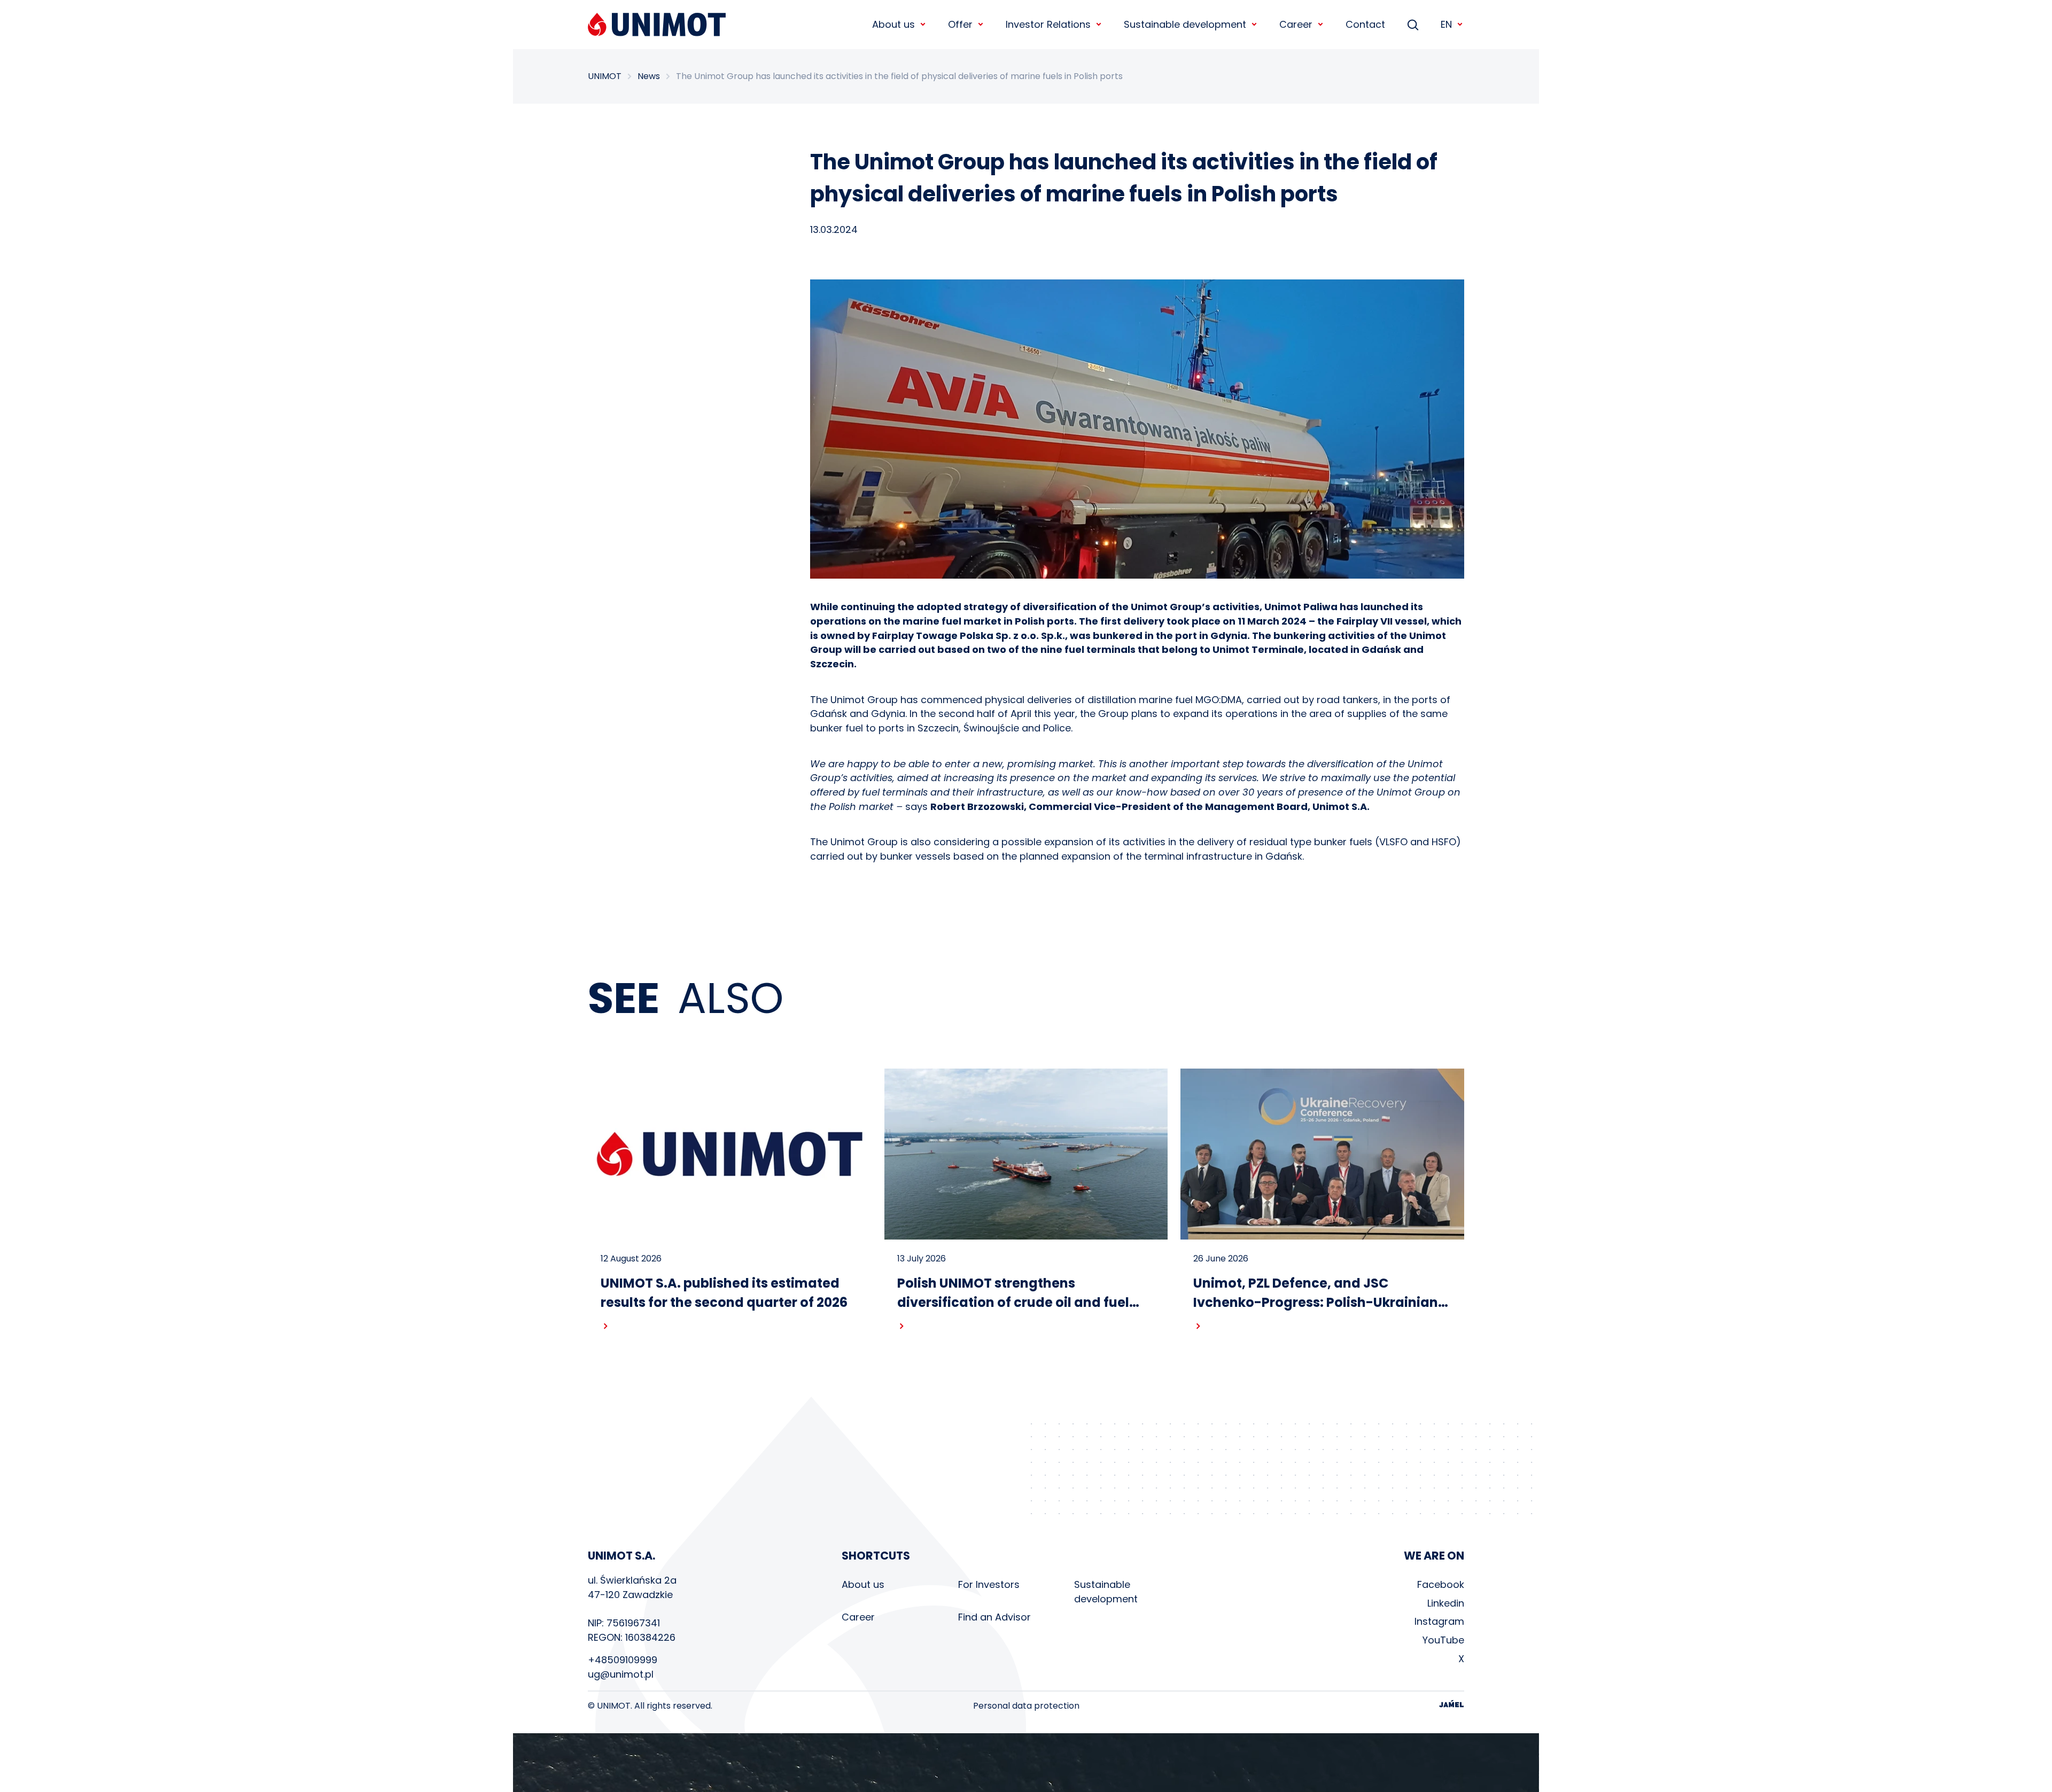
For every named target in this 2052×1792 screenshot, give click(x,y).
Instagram (1439, 1621)
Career (858, 1617)
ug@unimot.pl (621, 1674)
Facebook (1441, 1584)
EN (1446, 24)
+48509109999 (623, 1660)
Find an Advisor (994, 1617)
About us (863, 1584)
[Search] (1413, 25)
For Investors (989, 1584)
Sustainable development (1106, 1592)
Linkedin (1446, 1603)
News (649, 76)
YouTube (1443, 1640)
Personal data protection (1026, 1706)
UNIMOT (605, 76)
